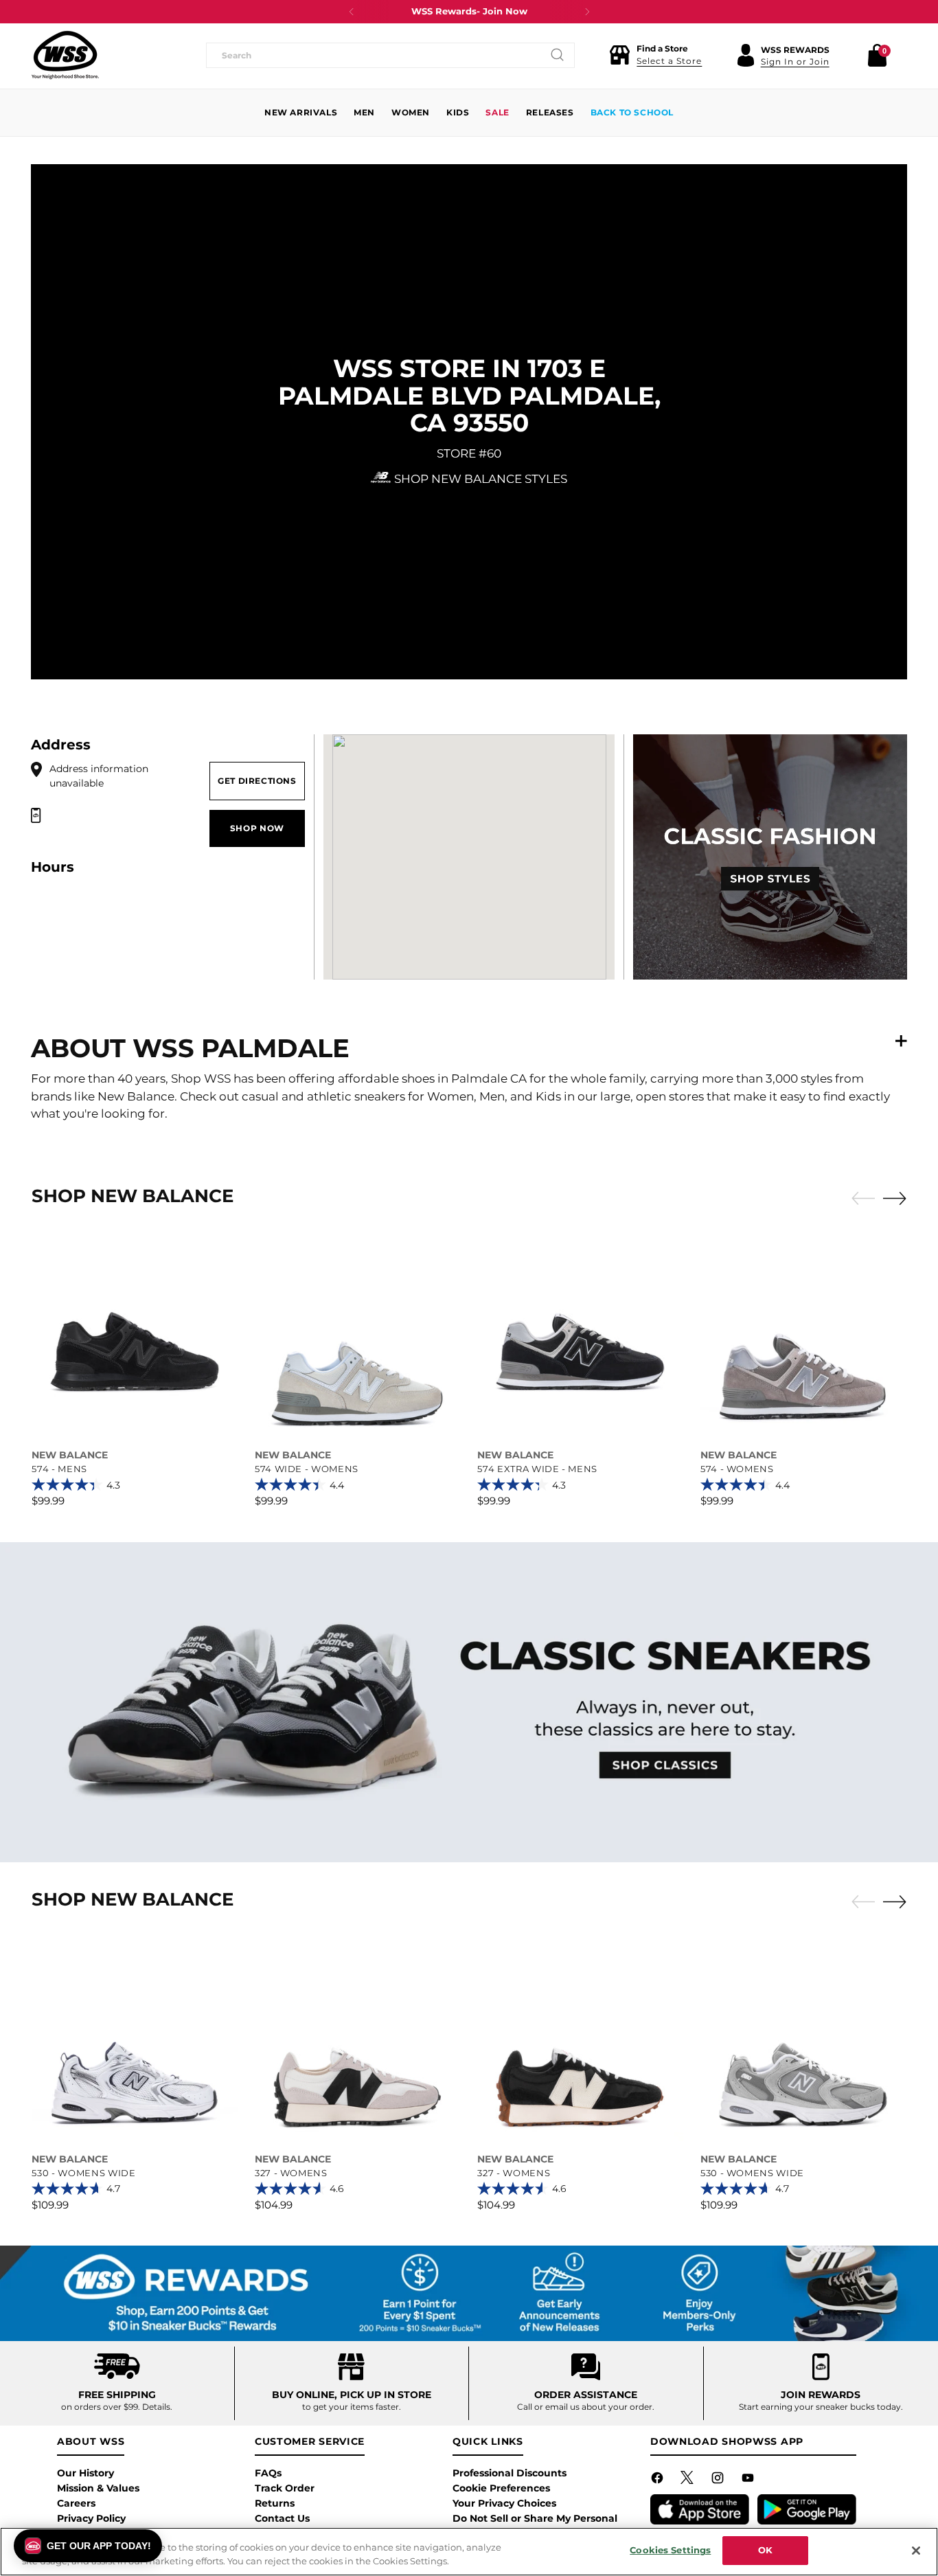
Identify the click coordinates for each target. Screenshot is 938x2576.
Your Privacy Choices (504, 2503)
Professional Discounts (510, 2473)
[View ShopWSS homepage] (65, 55)
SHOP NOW (257, 828)
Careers (76, 2503)
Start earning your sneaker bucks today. (821, 2407)
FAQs (268, 2473)
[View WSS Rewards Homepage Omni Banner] (469, 2293)
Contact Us (282, 2518)
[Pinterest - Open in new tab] (689, 2481)
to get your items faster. (352, 2407)
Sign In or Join (795, 61)
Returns (275, 2503)
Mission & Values (98, 2488)
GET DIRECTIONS (257, 781)
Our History (85, 2473)
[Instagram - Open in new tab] (719, 2481)
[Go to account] (746, 55)
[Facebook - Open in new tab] (659, 2481)
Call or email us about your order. (586, 2407)
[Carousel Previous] (863, 1199)
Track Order (285, 2488)
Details (156, 2407)
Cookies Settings (670, 2550)
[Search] (558, 55)
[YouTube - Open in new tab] (749, 2481)
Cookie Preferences (501, 2488)
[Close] (916, 2551)
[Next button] (587, 12)
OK (765, 2550)
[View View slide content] (469, 1702)
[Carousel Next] (895, 1198)
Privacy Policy (91, 2518)
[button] (655, 55)
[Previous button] (352, 12)
